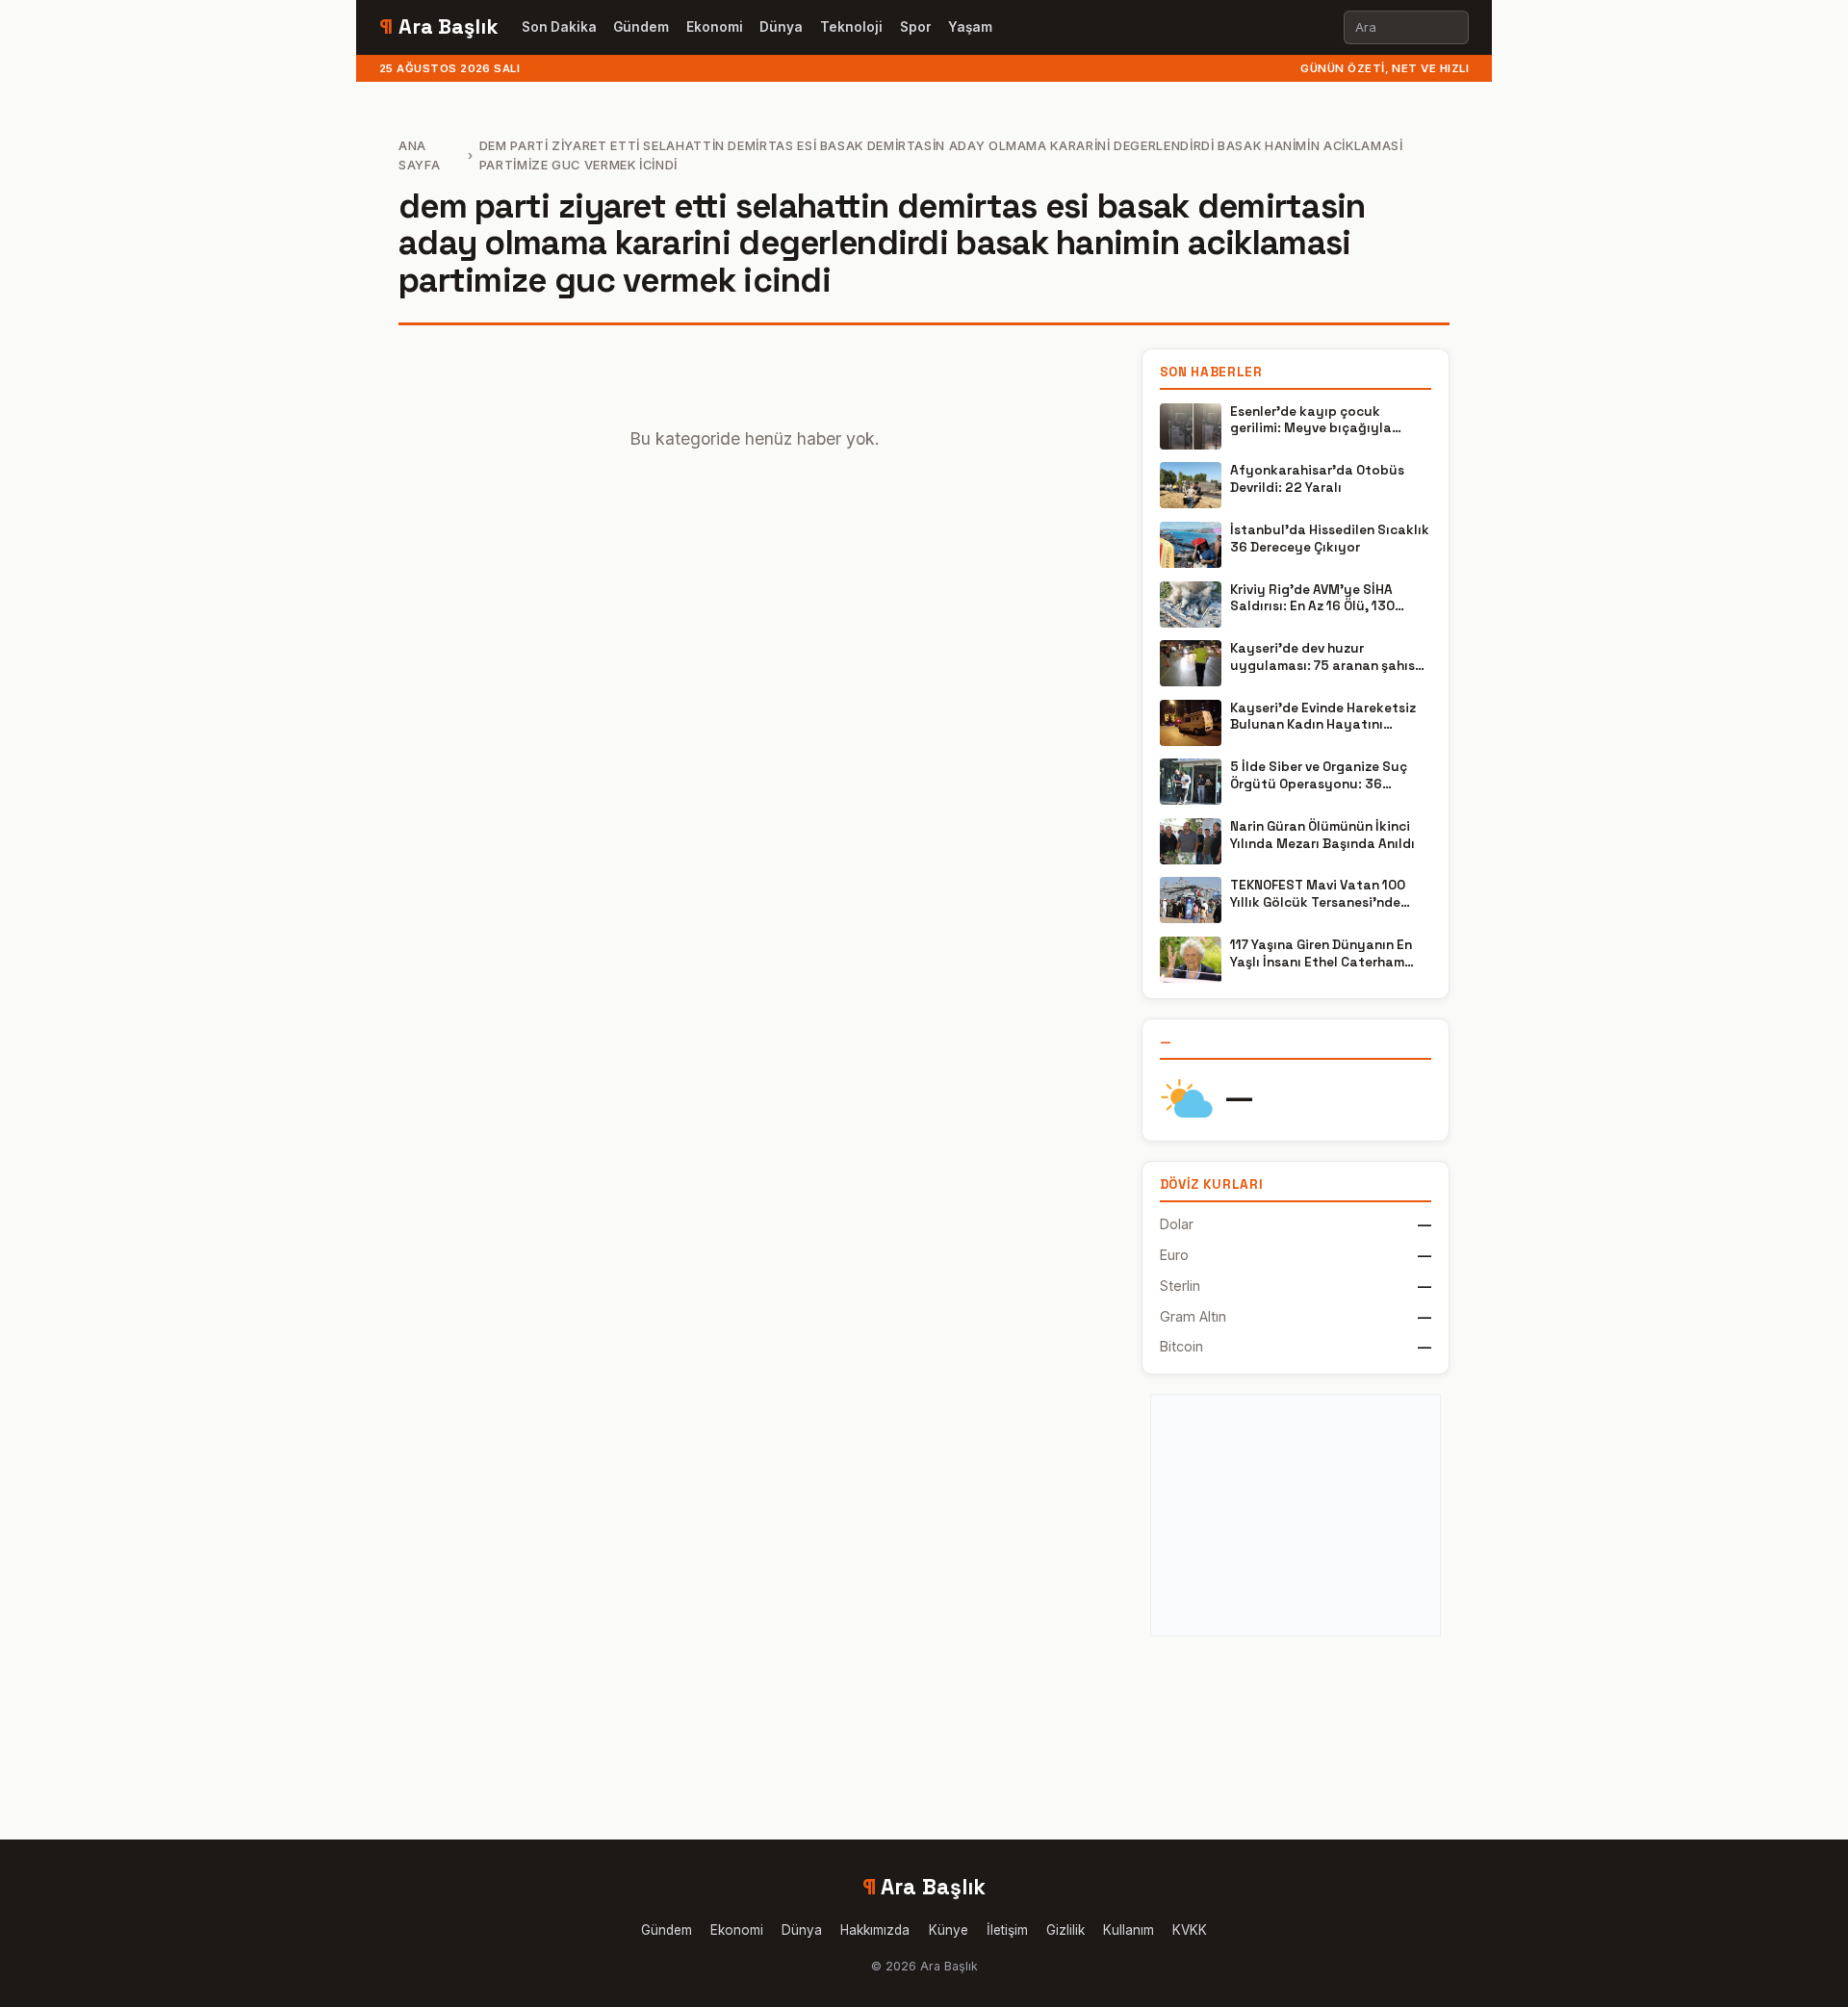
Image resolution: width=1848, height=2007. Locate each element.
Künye (949, 1930)
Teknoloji (851, 27)
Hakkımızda (875, 1930)
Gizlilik (1065, 1930)
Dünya (781, 27)
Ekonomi (715, 27)
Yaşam (970, 27)
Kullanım (1129, 1930)
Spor (916, 27)
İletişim (1007, 1930)
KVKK (1190, 1930)
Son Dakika (559, 27)
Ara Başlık (439, 26)
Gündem (641, 27)
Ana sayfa (419, 155)
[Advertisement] (1296, 1515)
